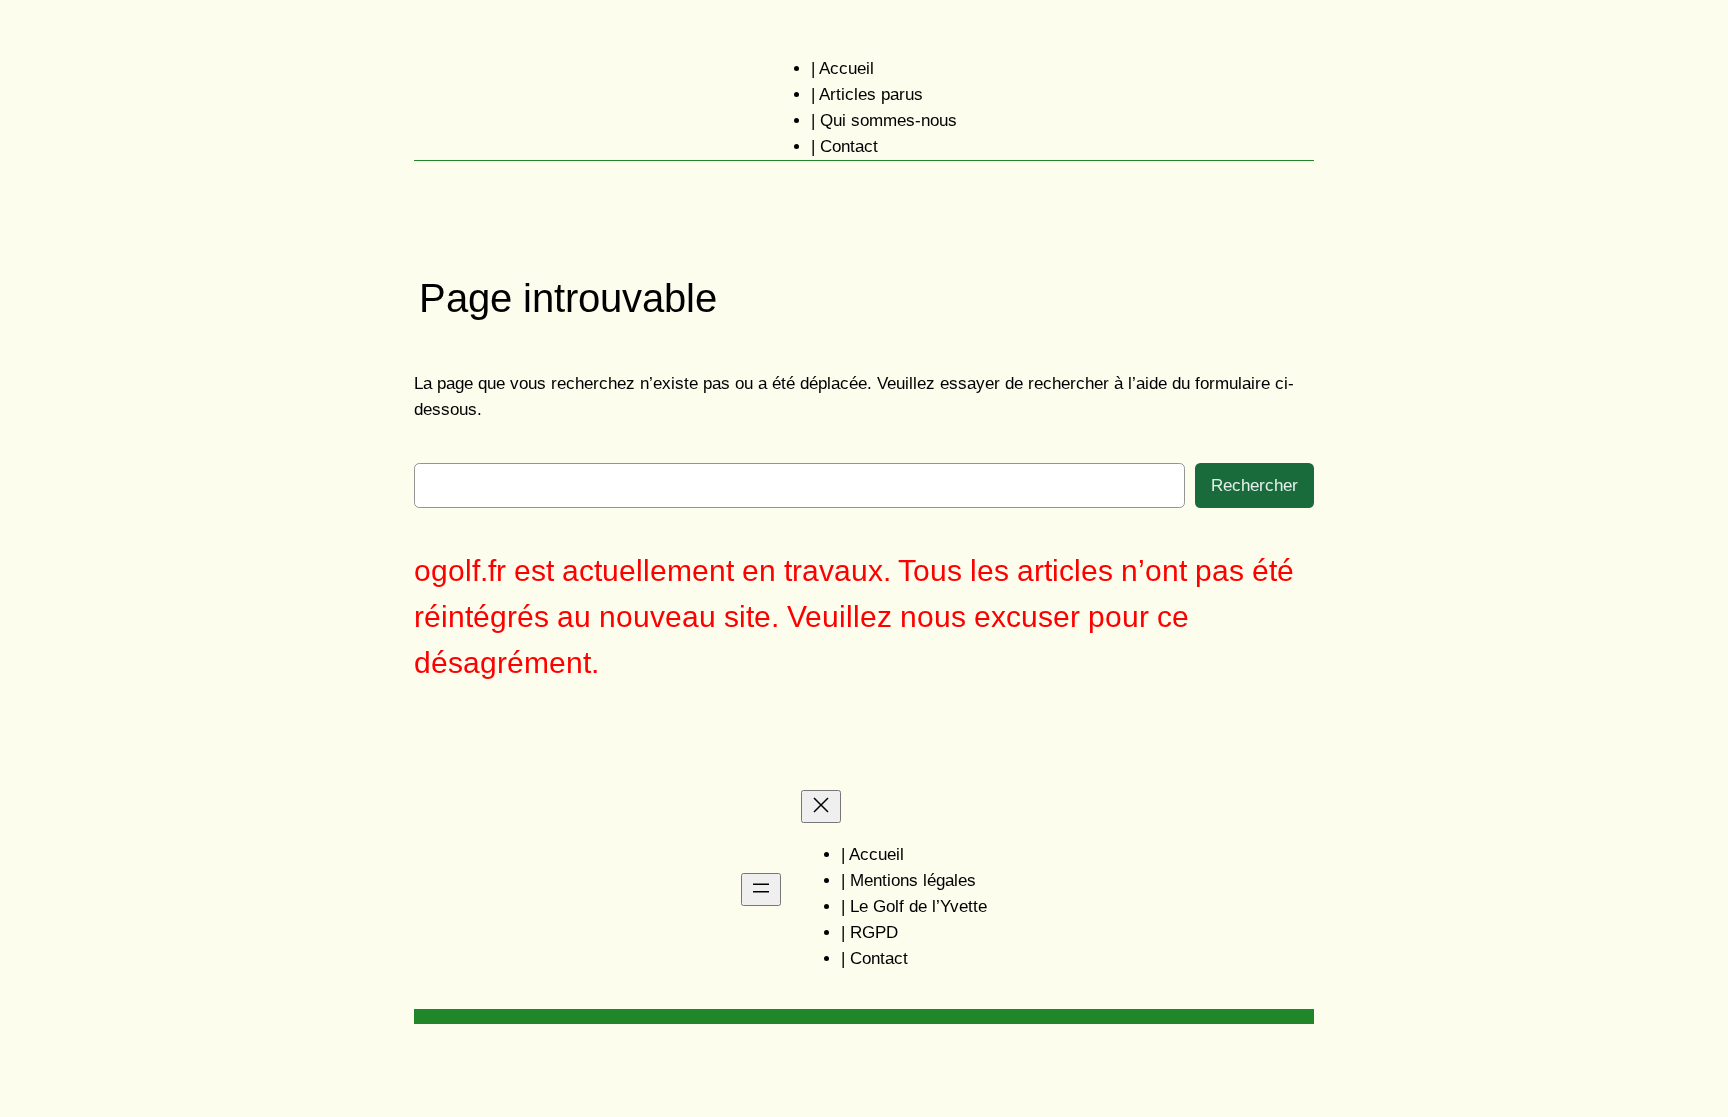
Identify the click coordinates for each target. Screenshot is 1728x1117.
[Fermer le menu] (821, 806)
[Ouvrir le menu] (761, 889)
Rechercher (1254, 485)
